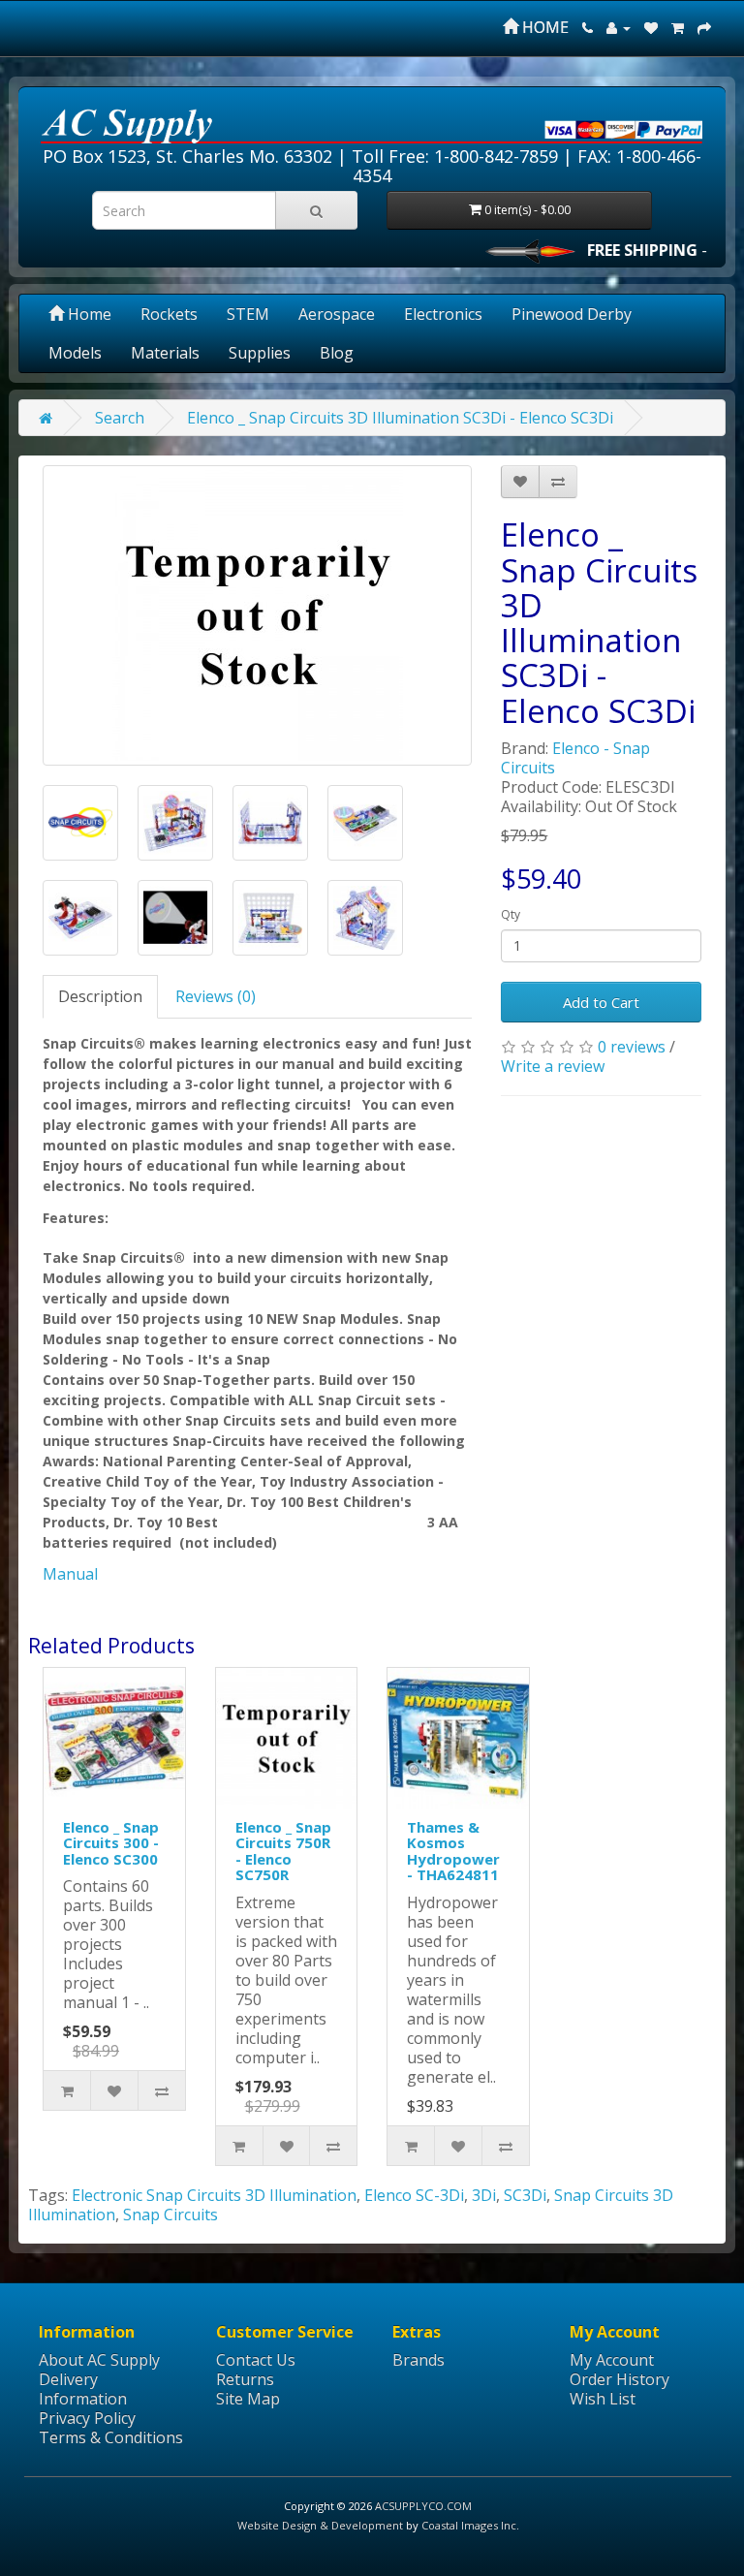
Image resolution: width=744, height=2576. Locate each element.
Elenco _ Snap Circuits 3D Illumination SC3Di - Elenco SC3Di (400, 418)
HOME (543, 27)
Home (88, 314)
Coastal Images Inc (469, 2525)
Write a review (553, 1066)
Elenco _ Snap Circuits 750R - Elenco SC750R (283, 1851)
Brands (418, 2360)
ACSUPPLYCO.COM (423, 2506)
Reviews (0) (216, 996)
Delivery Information (83, 2389)
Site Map (248, 2399)
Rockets (169, 314)
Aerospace (337, 314)
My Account (612, 2360)
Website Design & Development (320, 2525)
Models (75, 353)
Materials (165, 353)
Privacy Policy (87, 2418)
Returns (245, 2379)
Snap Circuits (170, 2215)
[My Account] (619, 27)
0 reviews (632, 1047)
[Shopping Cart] (678, 27)
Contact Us (256, 2360)
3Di (484, 2195)
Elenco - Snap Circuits (575, 758)
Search (120, 418)
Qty (511, 914)
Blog (337, 353)
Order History (620, 2379)
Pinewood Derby (572, 314)
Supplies (260, 353)
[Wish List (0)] (651, 27)
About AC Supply (99, 2360)
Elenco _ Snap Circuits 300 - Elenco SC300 (111, 1843)
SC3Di (525, 2195)
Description (100, 996)
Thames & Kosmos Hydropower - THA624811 (453, 1851)
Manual (70, 1574)
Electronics (443, 314)
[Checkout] (704, 27)
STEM (248, 314)
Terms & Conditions (111, 2437)
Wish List (603, 2399)
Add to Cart (601, 1002)
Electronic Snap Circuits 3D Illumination (214, 2195)
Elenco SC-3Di (414, 2195)
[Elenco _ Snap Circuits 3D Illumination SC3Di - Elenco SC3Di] (257, 615)
